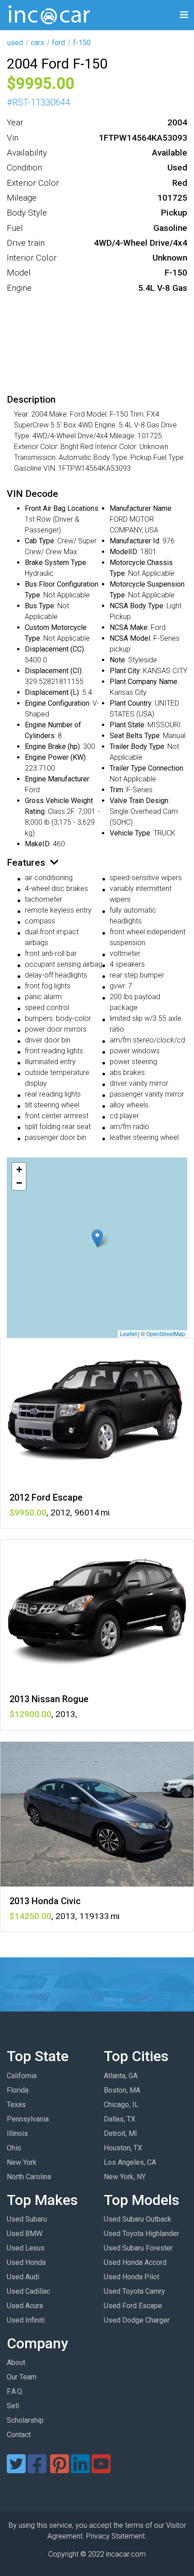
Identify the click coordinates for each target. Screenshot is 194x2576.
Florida (18, 2090)
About (16, 2362)
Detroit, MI (120, 2133)
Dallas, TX (120, 2119)
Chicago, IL (121, 2105)
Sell (13, 2406)
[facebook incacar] (37, 2469)
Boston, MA (122, 2090)
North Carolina (29, 2177)
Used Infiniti (26, 2320)
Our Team (22, 2377)
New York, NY (125, 2177)
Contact (19, 2435)
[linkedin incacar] (80, 2469)
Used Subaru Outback (138, 2219)
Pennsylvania (28, 2119)
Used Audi (23, 2277)
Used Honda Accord (135, 2262)
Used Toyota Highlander (141, 2234)
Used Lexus (26, 2248)
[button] (97, 1238)
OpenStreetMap (166, 1334)
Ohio (14, 2148)
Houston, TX (123, 2148)
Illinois (17, 2133)
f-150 (82, 43)
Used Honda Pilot (132, 2277)
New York (22, 2162)
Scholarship (25, 2420)
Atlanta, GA (121, 2076)
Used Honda (26, 2262)
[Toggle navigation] (184, 15)
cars (37, 43)
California (22, 2076)
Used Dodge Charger (137, 2320)
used (15, 43)
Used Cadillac (28, 2291)
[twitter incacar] (16, 2469)
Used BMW (25, 2234)
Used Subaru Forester (138, 2248)
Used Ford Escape (133, 2306)
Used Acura (25, 2306)
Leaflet (128, 1334)
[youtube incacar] (101, 2469)
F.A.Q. (15, 2391)
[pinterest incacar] (60, 2469)
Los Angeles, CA (130, 2162)
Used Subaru (27, 2219)
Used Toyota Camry (134, 2291)
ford (58, 43)
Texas (16, 2105)
